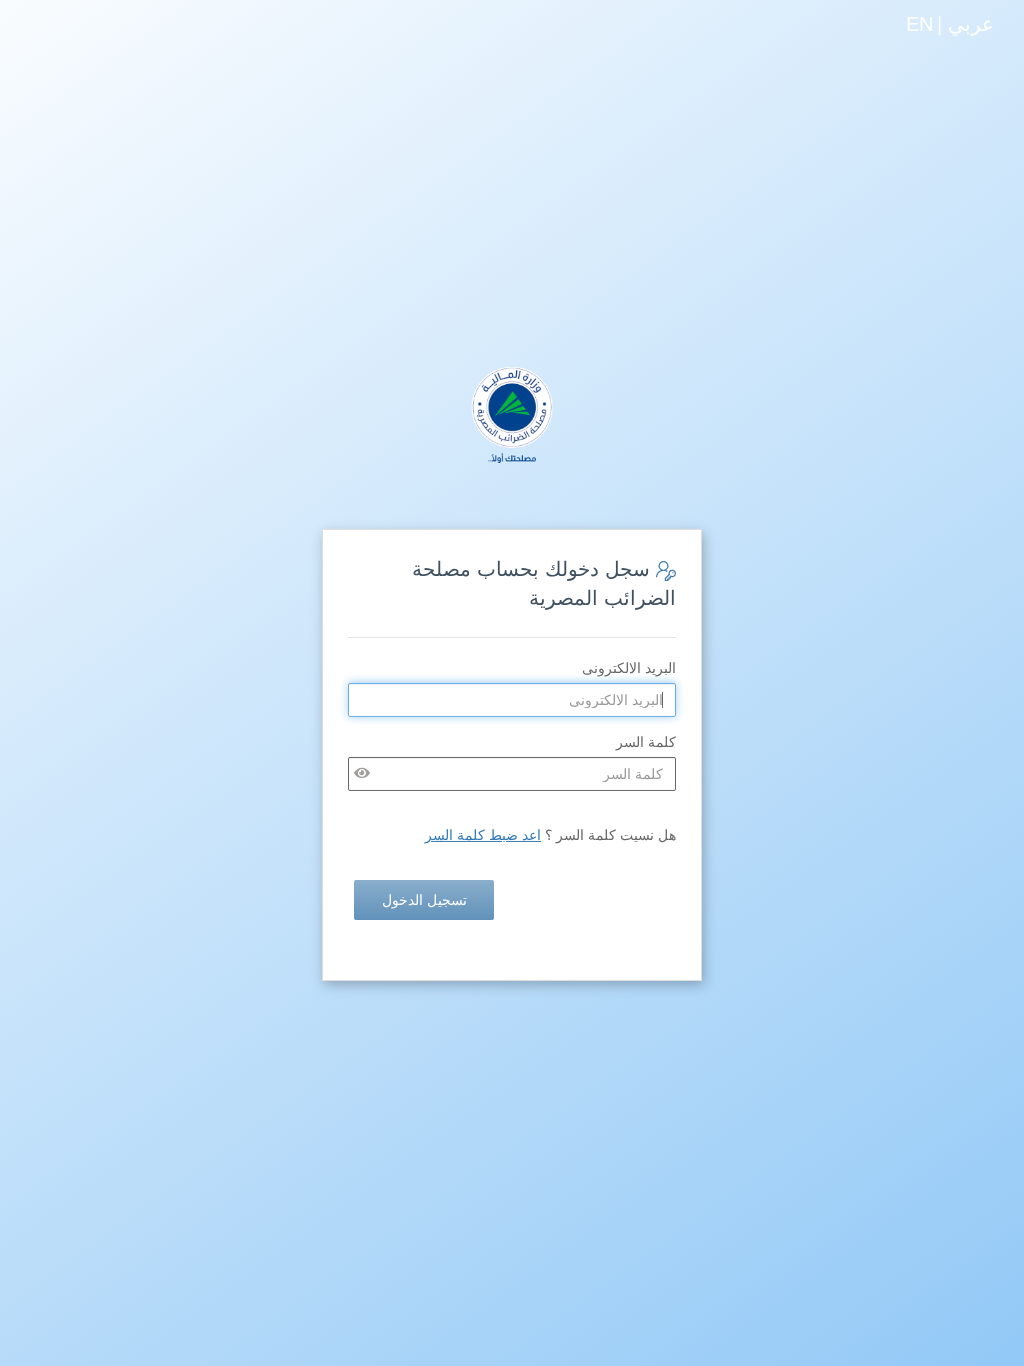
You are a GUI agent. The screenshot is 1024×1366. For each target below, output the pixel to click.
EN (919, 24)
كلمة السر (646, 742)
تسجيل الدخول (424, 900)
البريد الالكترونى (629, 668)
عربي (971, 24)
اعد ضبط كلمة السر (483, 835)
